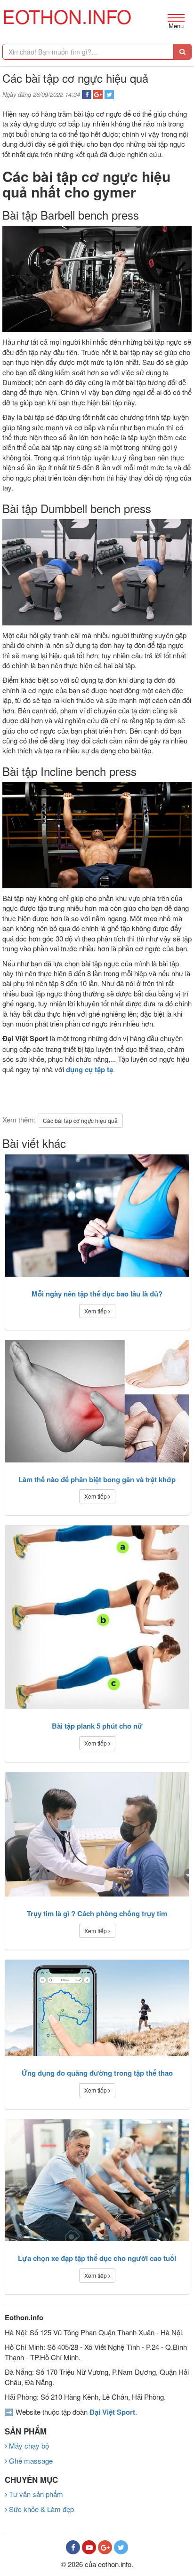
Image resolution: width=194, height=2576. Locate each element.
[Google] (105, 2547)
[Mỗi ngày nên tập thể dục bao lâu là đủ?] (97, 1216)
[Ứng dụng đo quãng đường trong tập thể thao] (97, 2008)
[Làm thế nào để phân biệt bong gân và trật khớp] (97, 1401)
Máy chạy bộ (28, 2446)
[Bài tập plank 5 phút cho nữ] (97, 1617)
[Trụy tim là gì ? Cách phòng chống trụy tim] (97, 1835)
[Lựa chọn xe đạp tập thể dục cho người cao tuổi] (97, 2180)
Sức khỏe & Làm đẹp (40, 2509)
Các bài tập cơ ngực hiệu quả (80, 1120)
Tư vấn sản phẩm (35, 2494)
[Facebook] (73, 2547)
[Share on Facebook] (87, 95)
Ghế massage (30, 2461)
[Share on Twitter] (109, 95)
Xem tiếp (96, 1311)
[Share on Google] (98, 95)
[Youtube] (89, 2547)
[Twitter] (121, 2547)
